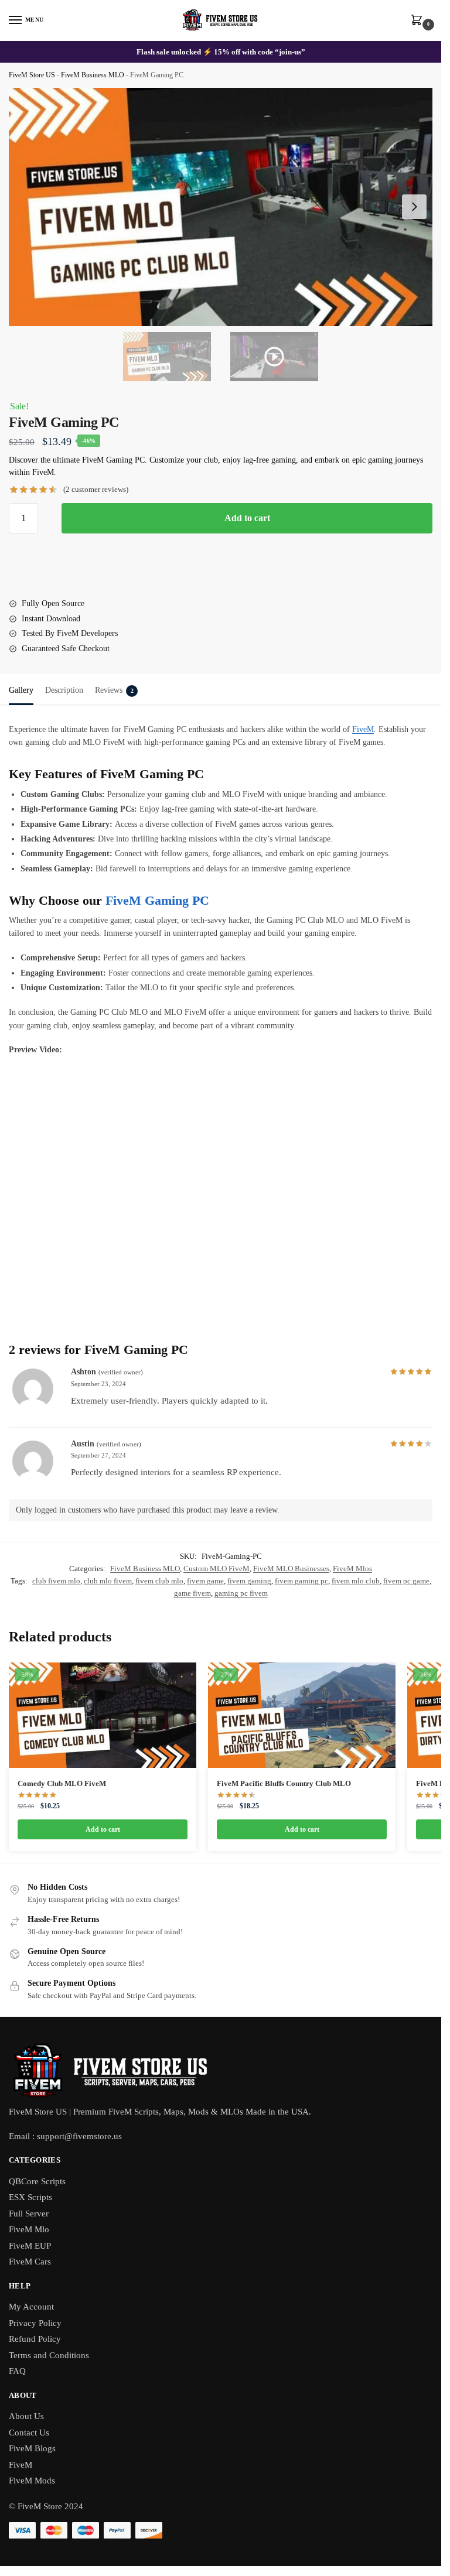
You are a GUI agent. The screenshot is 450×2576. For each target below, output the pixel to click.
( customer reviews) (96, 489)
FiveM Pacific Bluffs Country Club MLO (284, 1783)
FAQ (17, 2371)
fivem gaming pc (301, 1581)
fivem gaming (249, 1581)
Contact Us (29, 2433)
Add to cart (247, 518)
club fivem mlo (56, 1581)
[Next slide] (414, 207)
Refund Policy (35, 2339)
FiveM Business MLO (93, 75)
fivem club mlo (159, 1581)
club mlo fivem (108, 1581)
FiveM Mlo (29, 2229)
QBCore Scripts (37, 2181)
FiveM (363, 729)
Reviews (114, 690)
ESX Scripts (30, 2197)
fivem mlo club (356, 1581)
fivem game (205, 1581)
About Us (26, 2416)
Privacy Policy (35, 2323)
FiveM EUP (30, 2246)
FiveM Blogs (32, 2448)
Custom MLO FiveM (217, 1568)
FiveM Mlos (352, 1568)
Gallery (21, 690)
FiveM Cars (30, 2262)
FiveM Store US (32, 75)
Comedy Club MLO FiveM (62, 1783)
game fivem (192, 1593)
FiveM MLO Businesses (291, 1568)
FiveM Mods (32, 2481)
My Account (31, 2307)
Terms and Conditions (49, 2355)
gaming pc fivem (241, 1593)
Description (64, 690)
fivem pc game (406, 1581)
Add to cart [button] (103, 1829)
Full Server (29, 2214)
